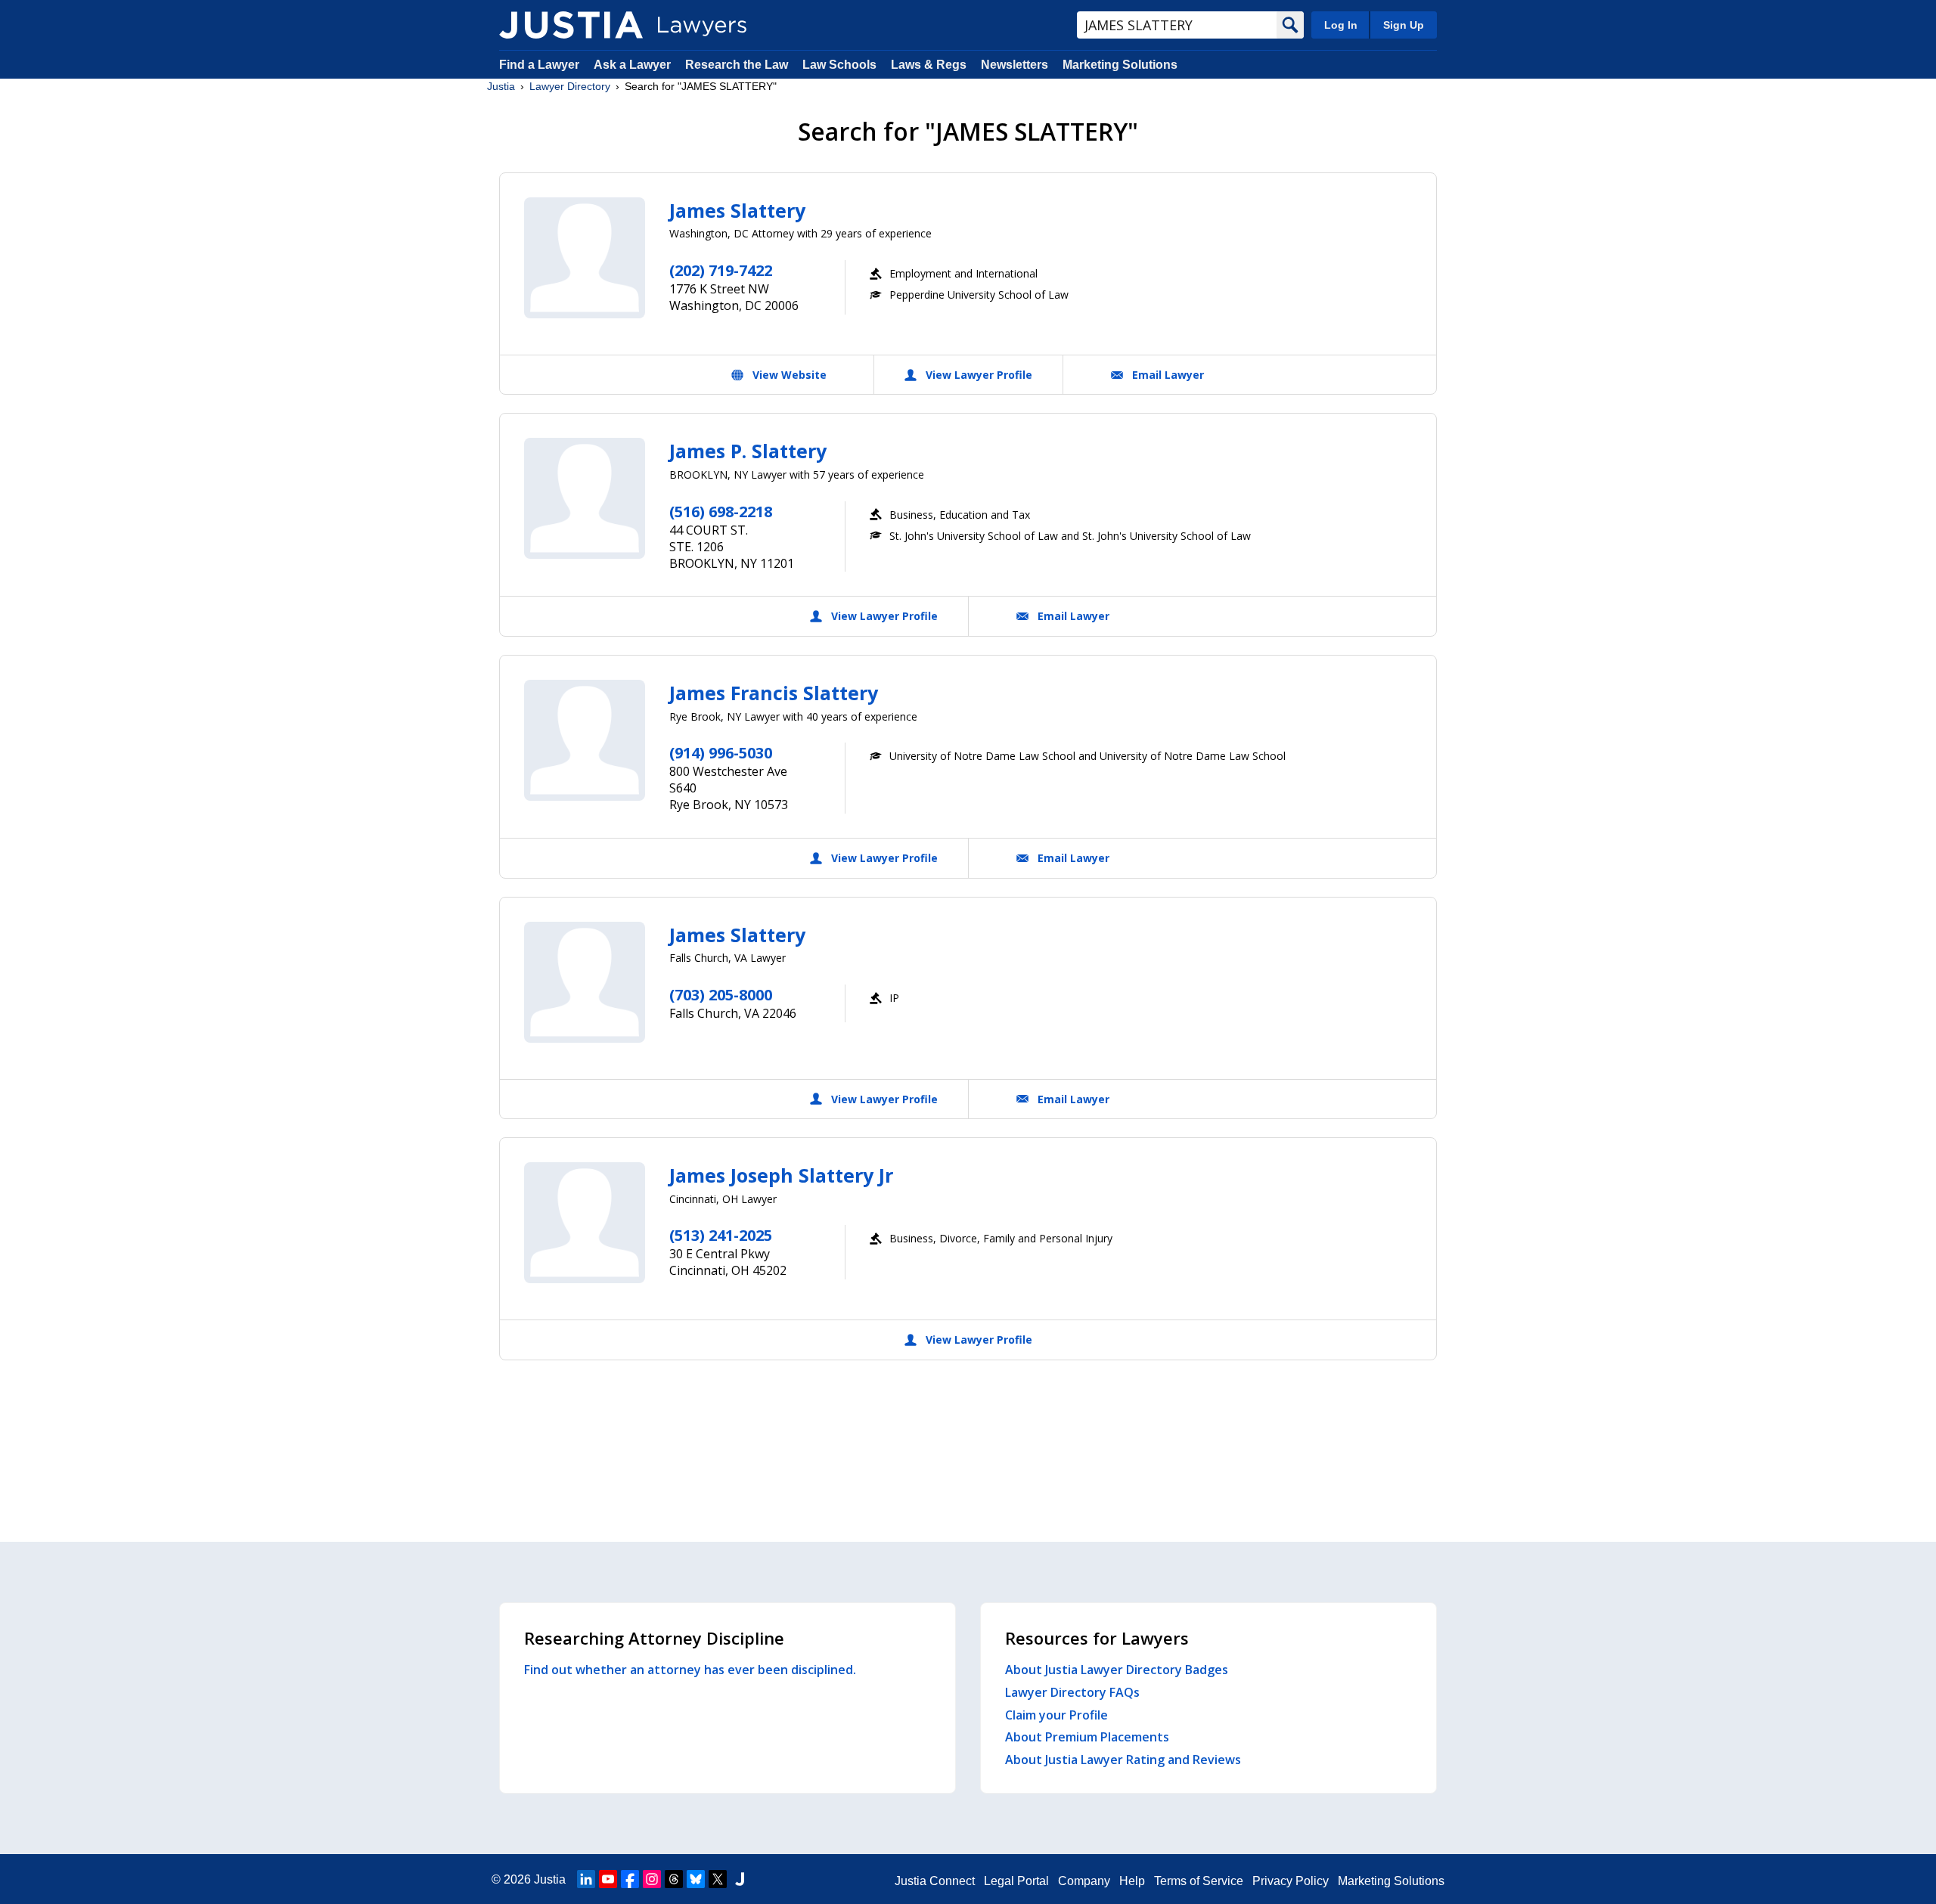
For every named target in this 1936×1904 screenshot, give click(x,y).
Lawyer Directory (570, 86)
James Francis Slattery (774, 693)
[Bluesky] (696, 1879)
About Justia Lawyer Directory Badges (1117, 1670)
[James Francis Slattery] (585, 740)
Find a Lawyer (539, 65)
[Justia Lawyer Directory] (571, 25)
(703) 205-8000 (721, 995)
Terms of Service (1199, 1881)
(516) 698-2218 (721, 512)
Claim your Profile (1056, 1715)
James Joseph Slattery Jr (781, 1175)
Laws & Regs (929, 65)
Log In (1341, 25)
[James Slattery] (585, 258)
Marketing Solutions (1120, 65)
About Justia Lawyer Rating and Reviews (1123, 1760)
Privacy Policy (1291, 1881)
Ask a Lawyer (634, 65)
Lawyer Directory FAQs (1072, 1692)
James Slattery (737, 210)
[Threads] (674, 1879)
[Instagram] (652, 1879)
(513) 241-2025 (721, 1235)
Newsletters (1015, 65)
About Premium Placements (1087, 1737)
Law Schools (839, 65)
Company (1084, 1881)
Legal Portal (1016, 1881)
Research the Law (737, 65)
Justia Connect (935, 1881)
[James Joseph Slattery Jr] (585, 1223)
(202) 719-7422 (721, 270)
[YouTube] (608, 1879)
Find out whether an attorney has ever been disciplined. (690, 1670)
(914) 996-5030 (721, 753)
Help (1132, 1881)
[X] (718, 1879)
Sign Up (1404, 25)
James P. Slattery (748, 451)
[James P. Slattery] (585, 498)
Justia (501, 86)
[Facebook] (630, 1879)
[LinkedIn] (586, 1879)
